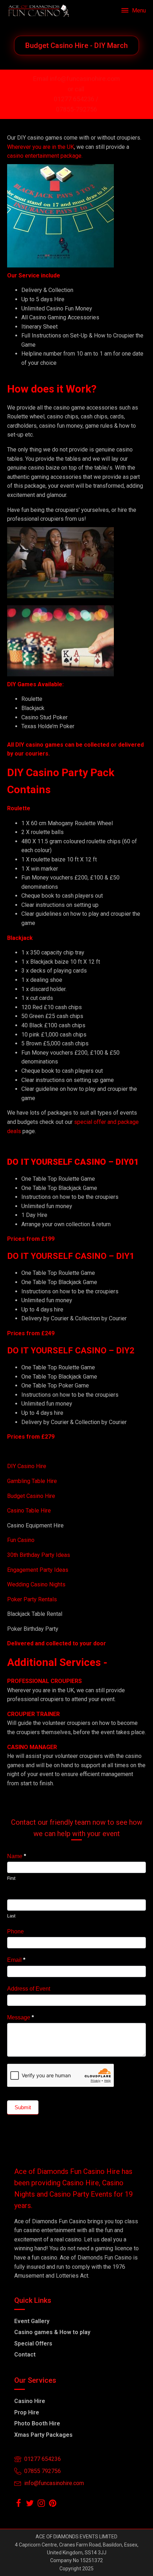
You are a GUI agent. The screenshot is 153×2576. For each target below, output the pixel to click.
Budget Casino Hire (32, 1496)
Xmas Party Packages (43, 2435)
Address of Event (29, 1989)
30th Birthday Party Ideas (39, 1555)
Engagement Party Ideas (38, 1570)
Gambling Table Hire (32, 1481)
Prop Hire (27, 2412)
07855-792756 (76, 109)
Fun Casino (21, 1540)
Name (17, 1856)
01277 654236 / (77, 99)
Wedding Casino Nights (36, 1584)
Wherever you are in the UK (41, 147)
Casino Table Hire (30, 1511)
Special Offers (33, 2344)
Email (16, 1960)
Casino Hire (30, 2401)
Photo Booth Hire (37, 2423)
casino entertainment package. (45, 156)
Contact (25, 2355)
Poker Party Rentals (32, 1599)
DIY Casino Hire (27, 1466)
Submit (23, 2107)
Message (20, 2017)
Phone (15, 1931)
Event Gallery (32, 2321)
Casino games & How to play (52, 2332)
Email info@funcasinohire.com (76, 79)
